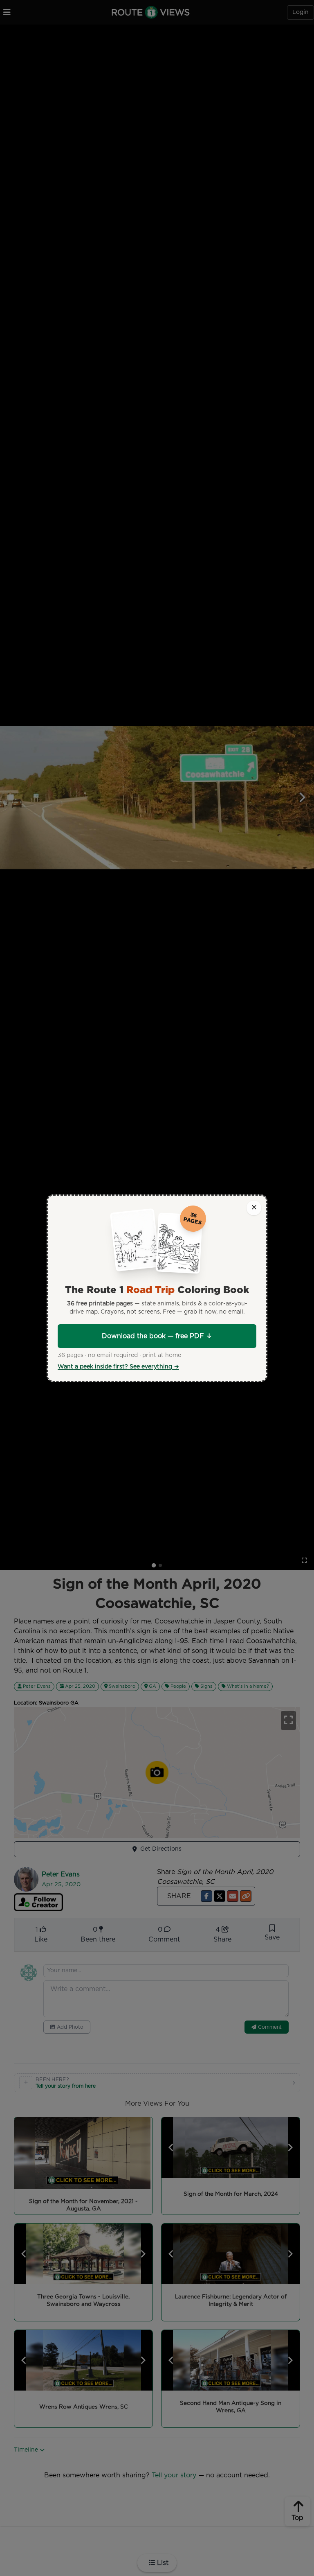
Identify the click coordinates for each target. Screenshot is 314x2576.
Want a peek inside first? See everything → (118, 1367)
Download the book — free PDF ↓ (157, 1336)
